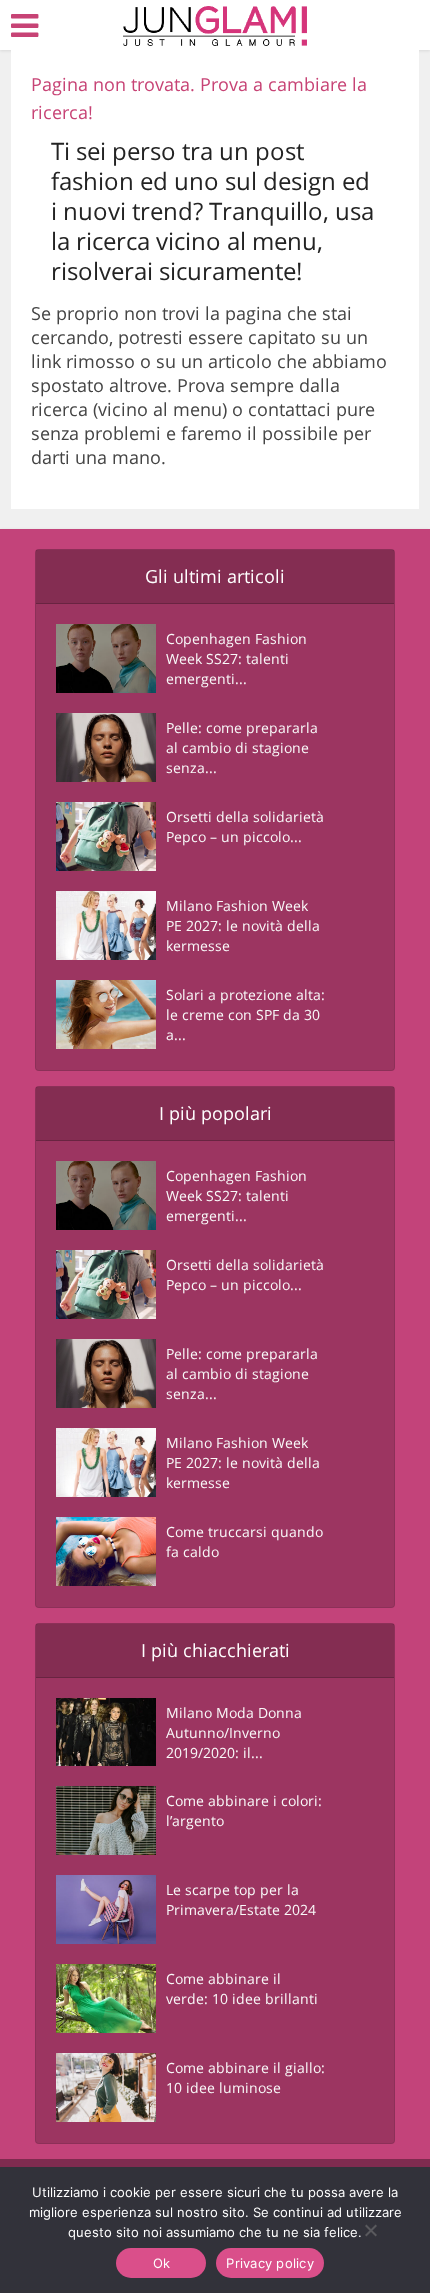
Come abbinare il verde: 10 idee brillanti (242, 1988)
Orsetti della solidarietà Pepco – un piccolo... (245, 826)
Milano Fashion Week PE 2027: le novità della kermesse (243, 925)
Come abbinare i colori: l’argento (244, 1810)
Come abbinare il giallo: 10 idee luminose (245, 2077)
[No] (370, 2230)
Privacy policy (270, 2263)
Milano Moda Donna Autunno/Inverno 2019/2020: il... (234, 1732)
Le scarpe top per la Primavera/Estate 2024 (241, 1899)
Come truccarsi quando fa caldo (244, 1541)
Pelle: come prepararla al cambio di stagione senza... (242, 747)
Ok (162, 2263)
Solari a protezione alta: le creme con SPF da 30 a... (245, 1014)
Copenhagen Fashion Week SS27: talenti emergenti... (236, 658)
